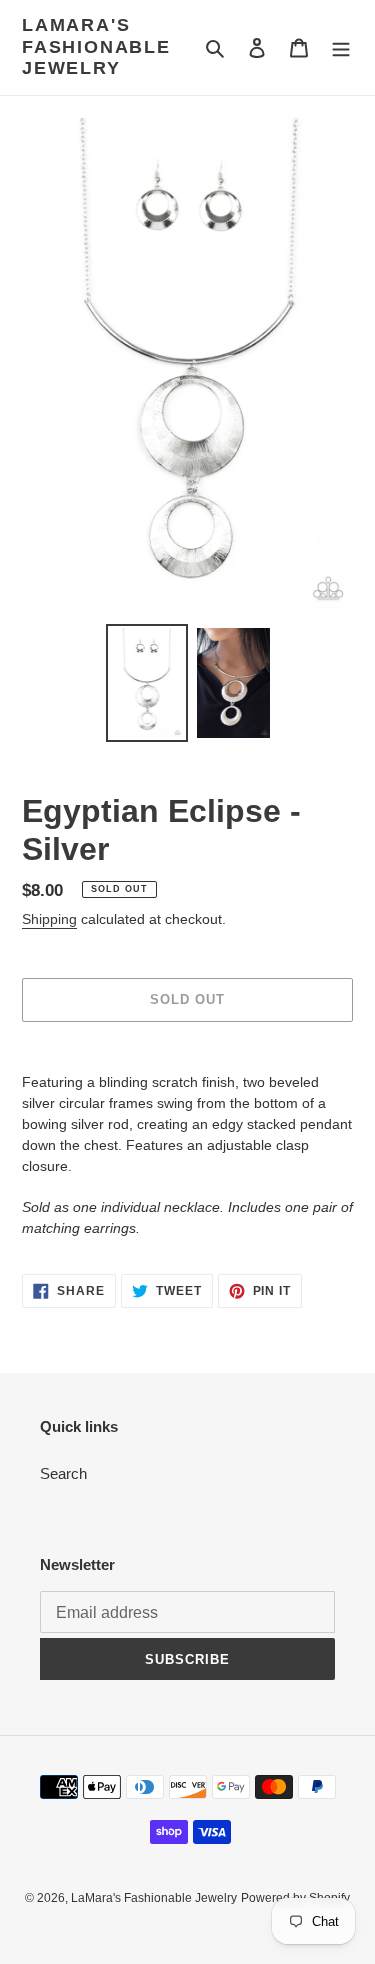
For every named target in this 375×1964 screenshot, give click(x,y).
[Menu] (341, 47)
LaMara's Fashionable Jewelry (96, 46)
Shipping (49, 919)
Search (63, 1473)
